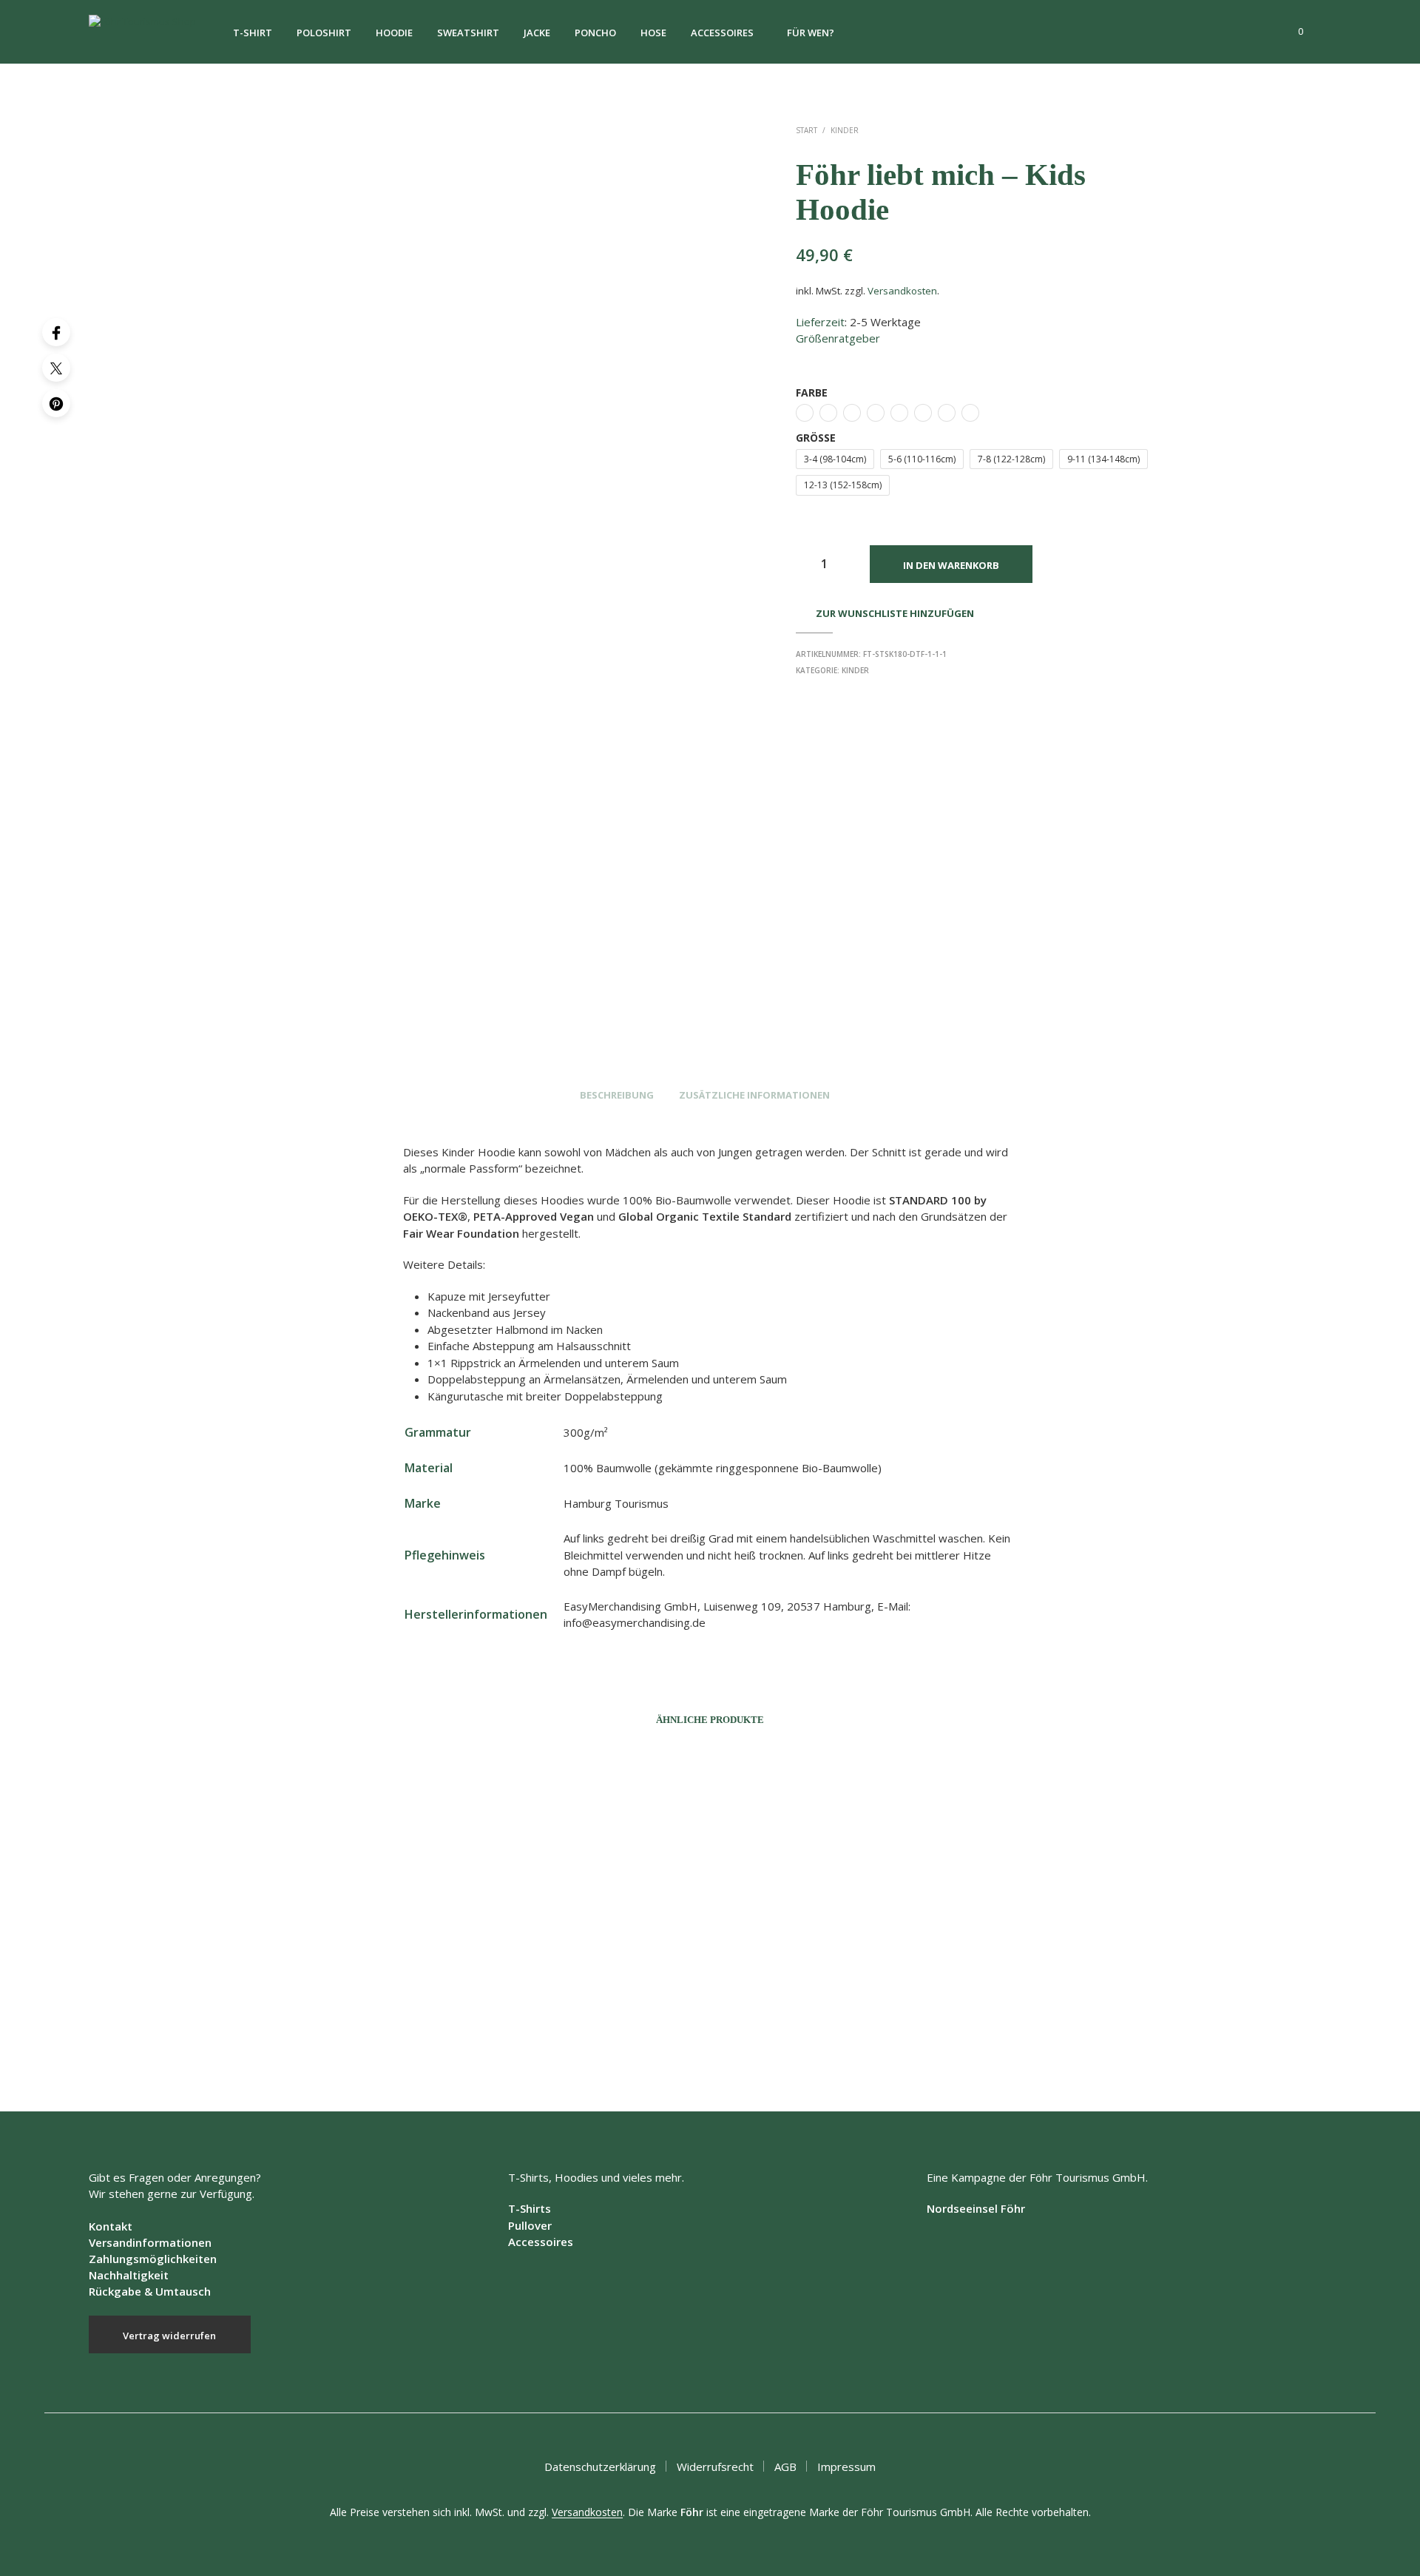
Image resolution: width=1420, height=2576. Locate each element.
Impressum (846, 2467)
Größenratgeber (838, 338)
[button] (1292, 32)
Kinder (845, 130)
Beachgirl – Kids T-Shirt (1013, 2036)
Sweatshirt (468, 33)
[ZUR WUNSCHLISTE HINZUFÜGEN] (355, 1986)
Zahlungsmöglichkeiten (153, 2259)
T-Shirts (530, 2208)
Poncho (595, 33)
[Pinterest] (56, 403)
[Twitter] (56, 368)
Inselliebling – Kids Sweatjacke (316, 2036)
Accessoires (722, 33)
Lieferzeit (820, 322)
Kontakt (111, 2226)
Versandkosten (902, 291)
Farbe (812, 392)
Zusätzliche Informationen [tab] (754, 1095)
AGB (785, 2467)
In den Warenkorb (951, 565)
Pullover (530, 2225)
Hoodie (394, 33)
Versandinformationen (150, 2242)
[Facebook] (56, 332)
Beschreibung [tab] (617, 1095)
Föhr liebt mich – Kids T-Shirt (551, 2036)
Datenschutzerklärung (600, 2467)
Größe (816, 438)
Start (807, 130)
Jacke (537, 33)
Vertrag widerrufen (169, 2336)
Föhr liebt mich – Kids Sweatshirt (794, 2036)
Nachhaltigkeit (129, 2275)
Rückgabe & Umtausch (150, 2291)
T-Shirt (253, 33)
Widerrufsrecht (715, 2467)
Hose (653, 33)
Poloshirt (324, 33)
